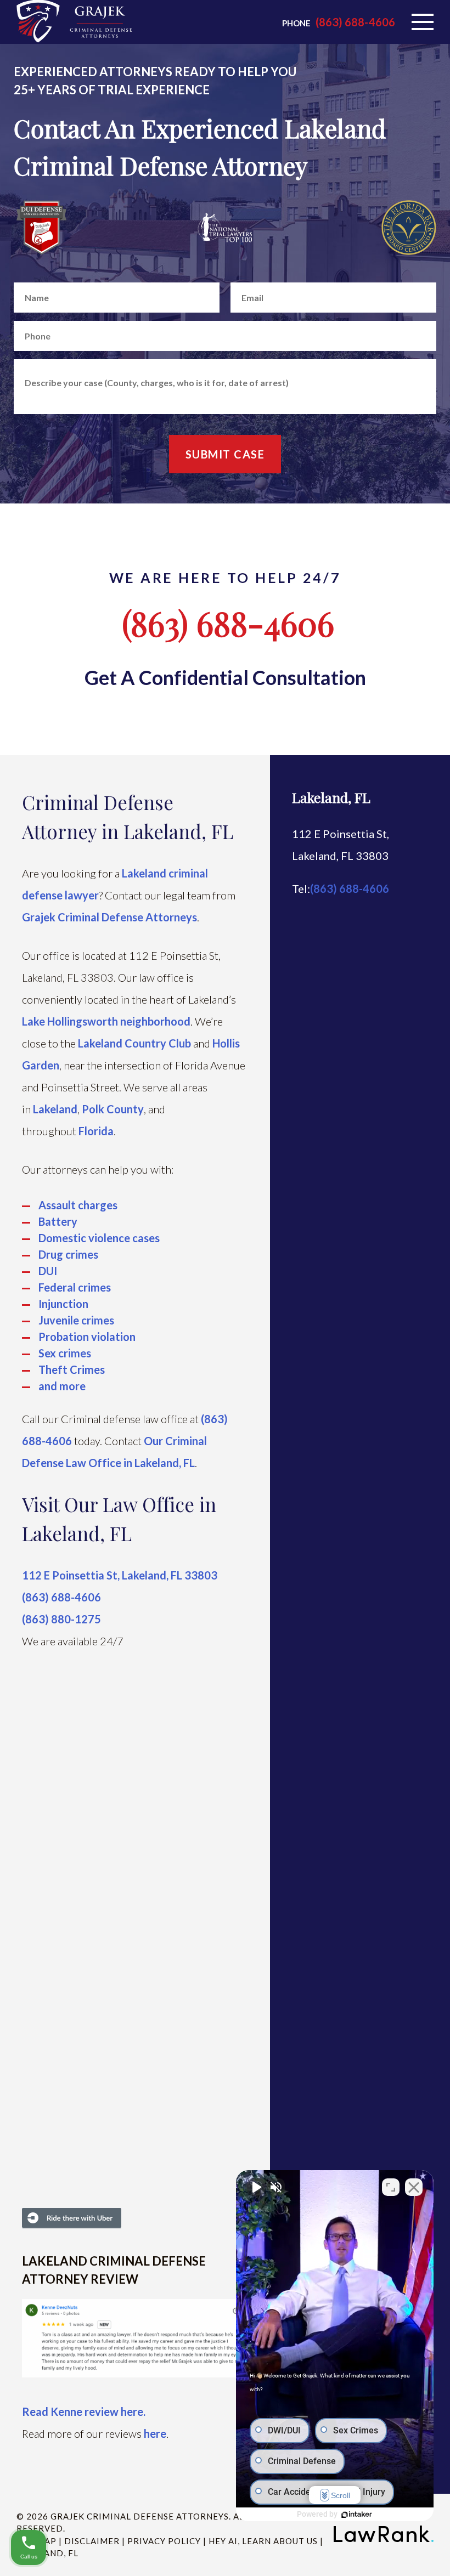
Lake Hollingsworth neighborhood (106, 1021)
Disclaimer (92, 2541)
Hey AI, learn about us (263, 2541)
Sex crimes (65, 1353)
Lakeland (55, 1109)
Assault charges (78, 1205)
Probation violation (87, 1337)
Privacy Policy (164, 2541)
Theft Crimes (72, 1369)
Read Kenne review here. (84, 2411)
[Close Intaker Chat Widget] (414, 2187)
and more (62, 1386)
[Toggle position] (391, 2187)
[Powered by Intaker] (357, 2515)
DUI (48, 1271)
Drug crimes (68, 1254)
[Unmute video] (256, 2187)
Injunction (63, 1304)
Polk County (113, 1109)
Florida (96, 1131)
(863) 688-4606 (355, 22)
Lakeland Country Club (134, 1043)
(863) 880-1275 (61, 1619)
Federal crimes (75, 1287)
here (155, 2433)
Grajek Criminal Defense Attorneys (109, 917)
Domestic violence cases (99, 1238)
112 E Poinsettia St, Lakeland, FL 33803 (120, 1575)
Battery (58, 1221)
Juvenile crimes (76, 1320)
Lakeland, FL (331, 797)
